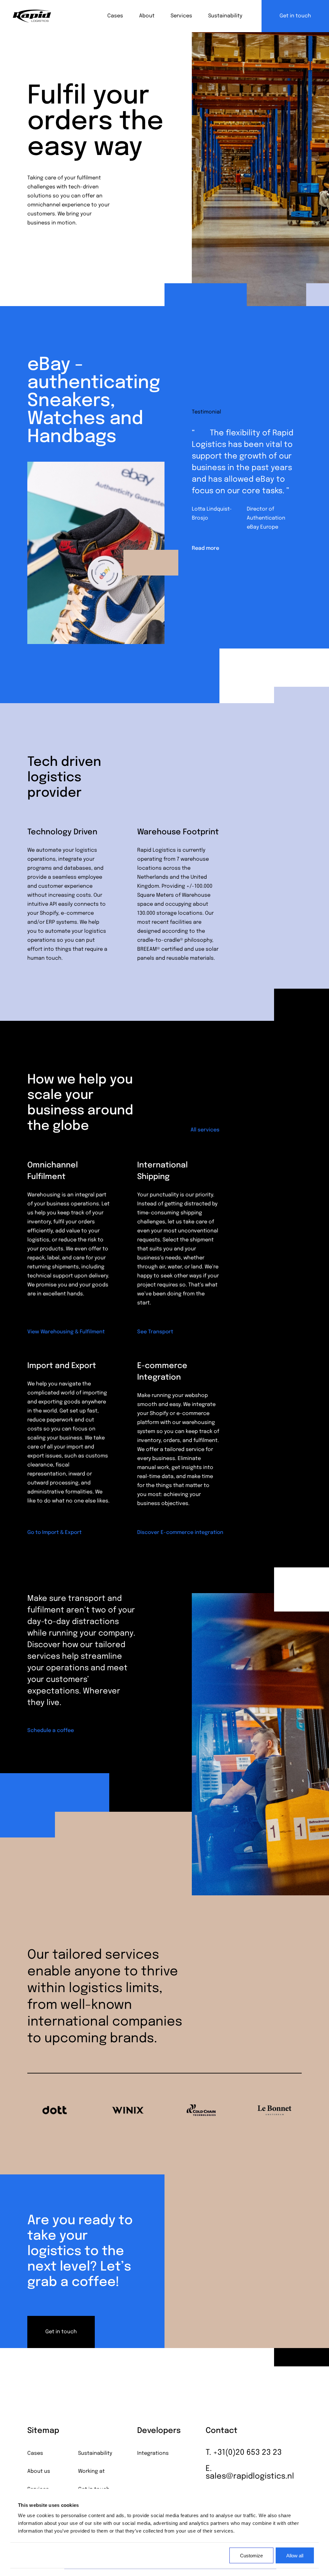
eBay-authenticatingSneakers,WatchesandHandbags (94, 401)
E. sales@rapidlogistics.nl (250, 2473)
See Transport (155, 1332)
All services (205, 1130)
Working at (91, 2472)
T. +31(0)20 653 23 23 (244, 2453)
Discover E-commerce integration (180, 1533)
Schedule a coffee (51, 1731)
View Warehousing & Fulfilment (66, 1332)
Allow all (295, 2555)
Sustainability (225, 16)
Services (181, 16)
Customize (251, 2555)
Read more (205, 549)
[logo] (32, 16)
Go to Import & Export (54, 1533)
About (147, 16)
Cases (115, 16)
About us (39, 2472)
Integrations (153, 2454)
